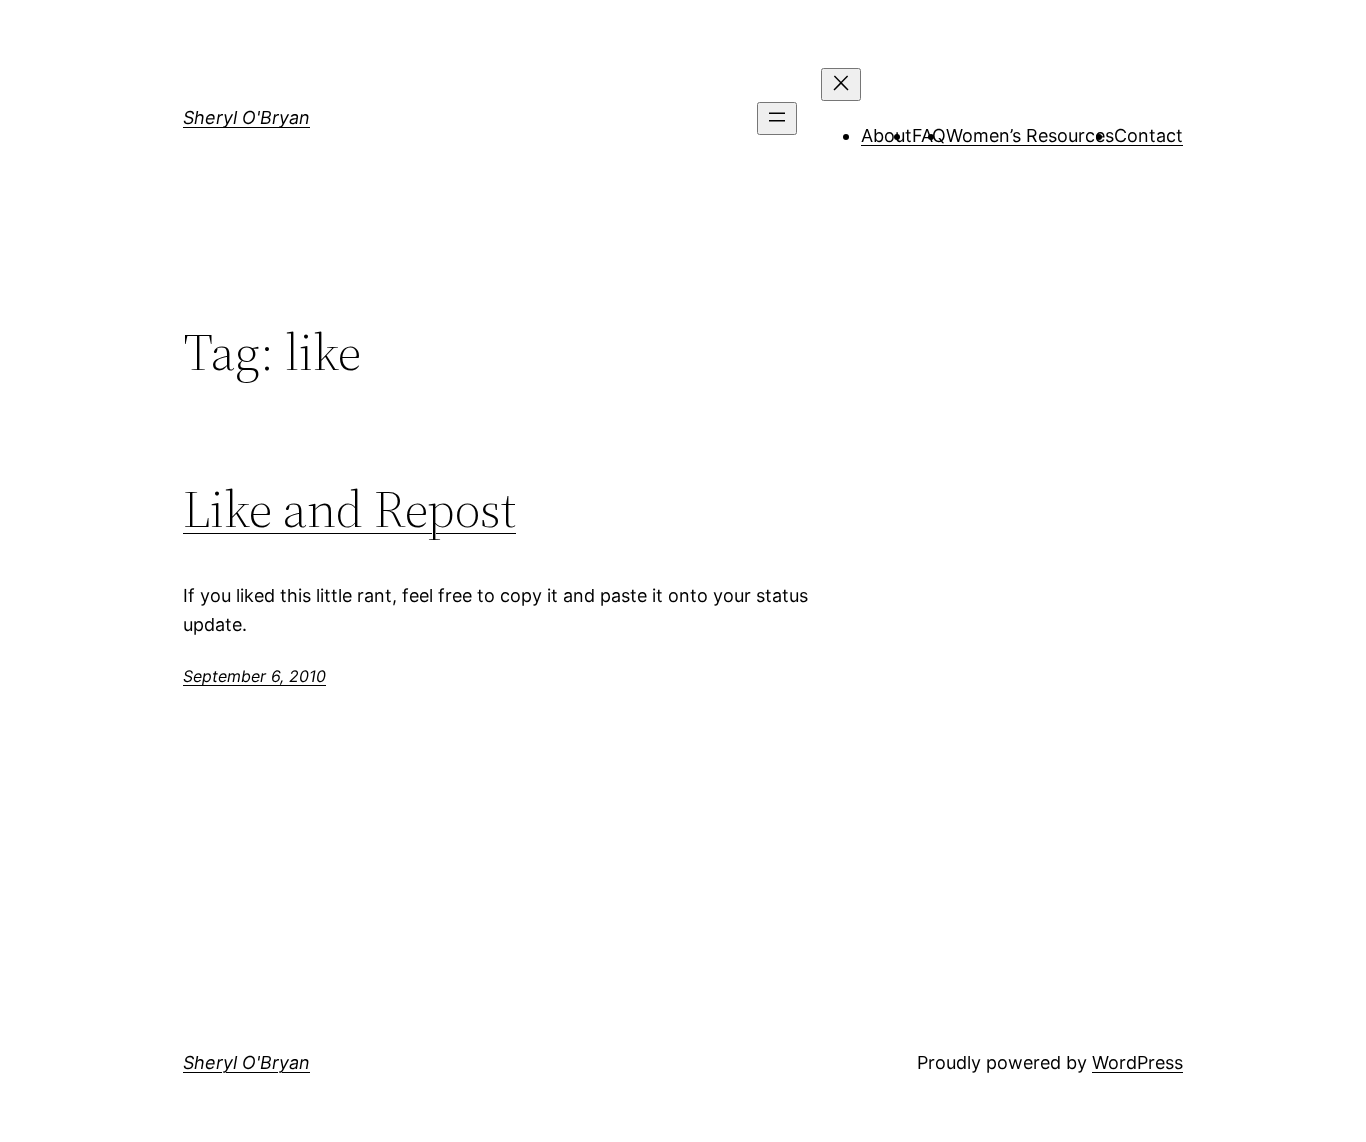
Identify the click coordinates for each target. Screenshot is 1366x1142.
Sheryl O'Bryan (246, 117)
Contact (1148, 135)
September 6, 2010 (254, 676)
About (886, 135)
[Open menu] (777, 118)
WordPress (1137, 1062)
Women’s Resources (1030, 135)
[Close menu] (841, 84)
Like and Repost (349, 509)
